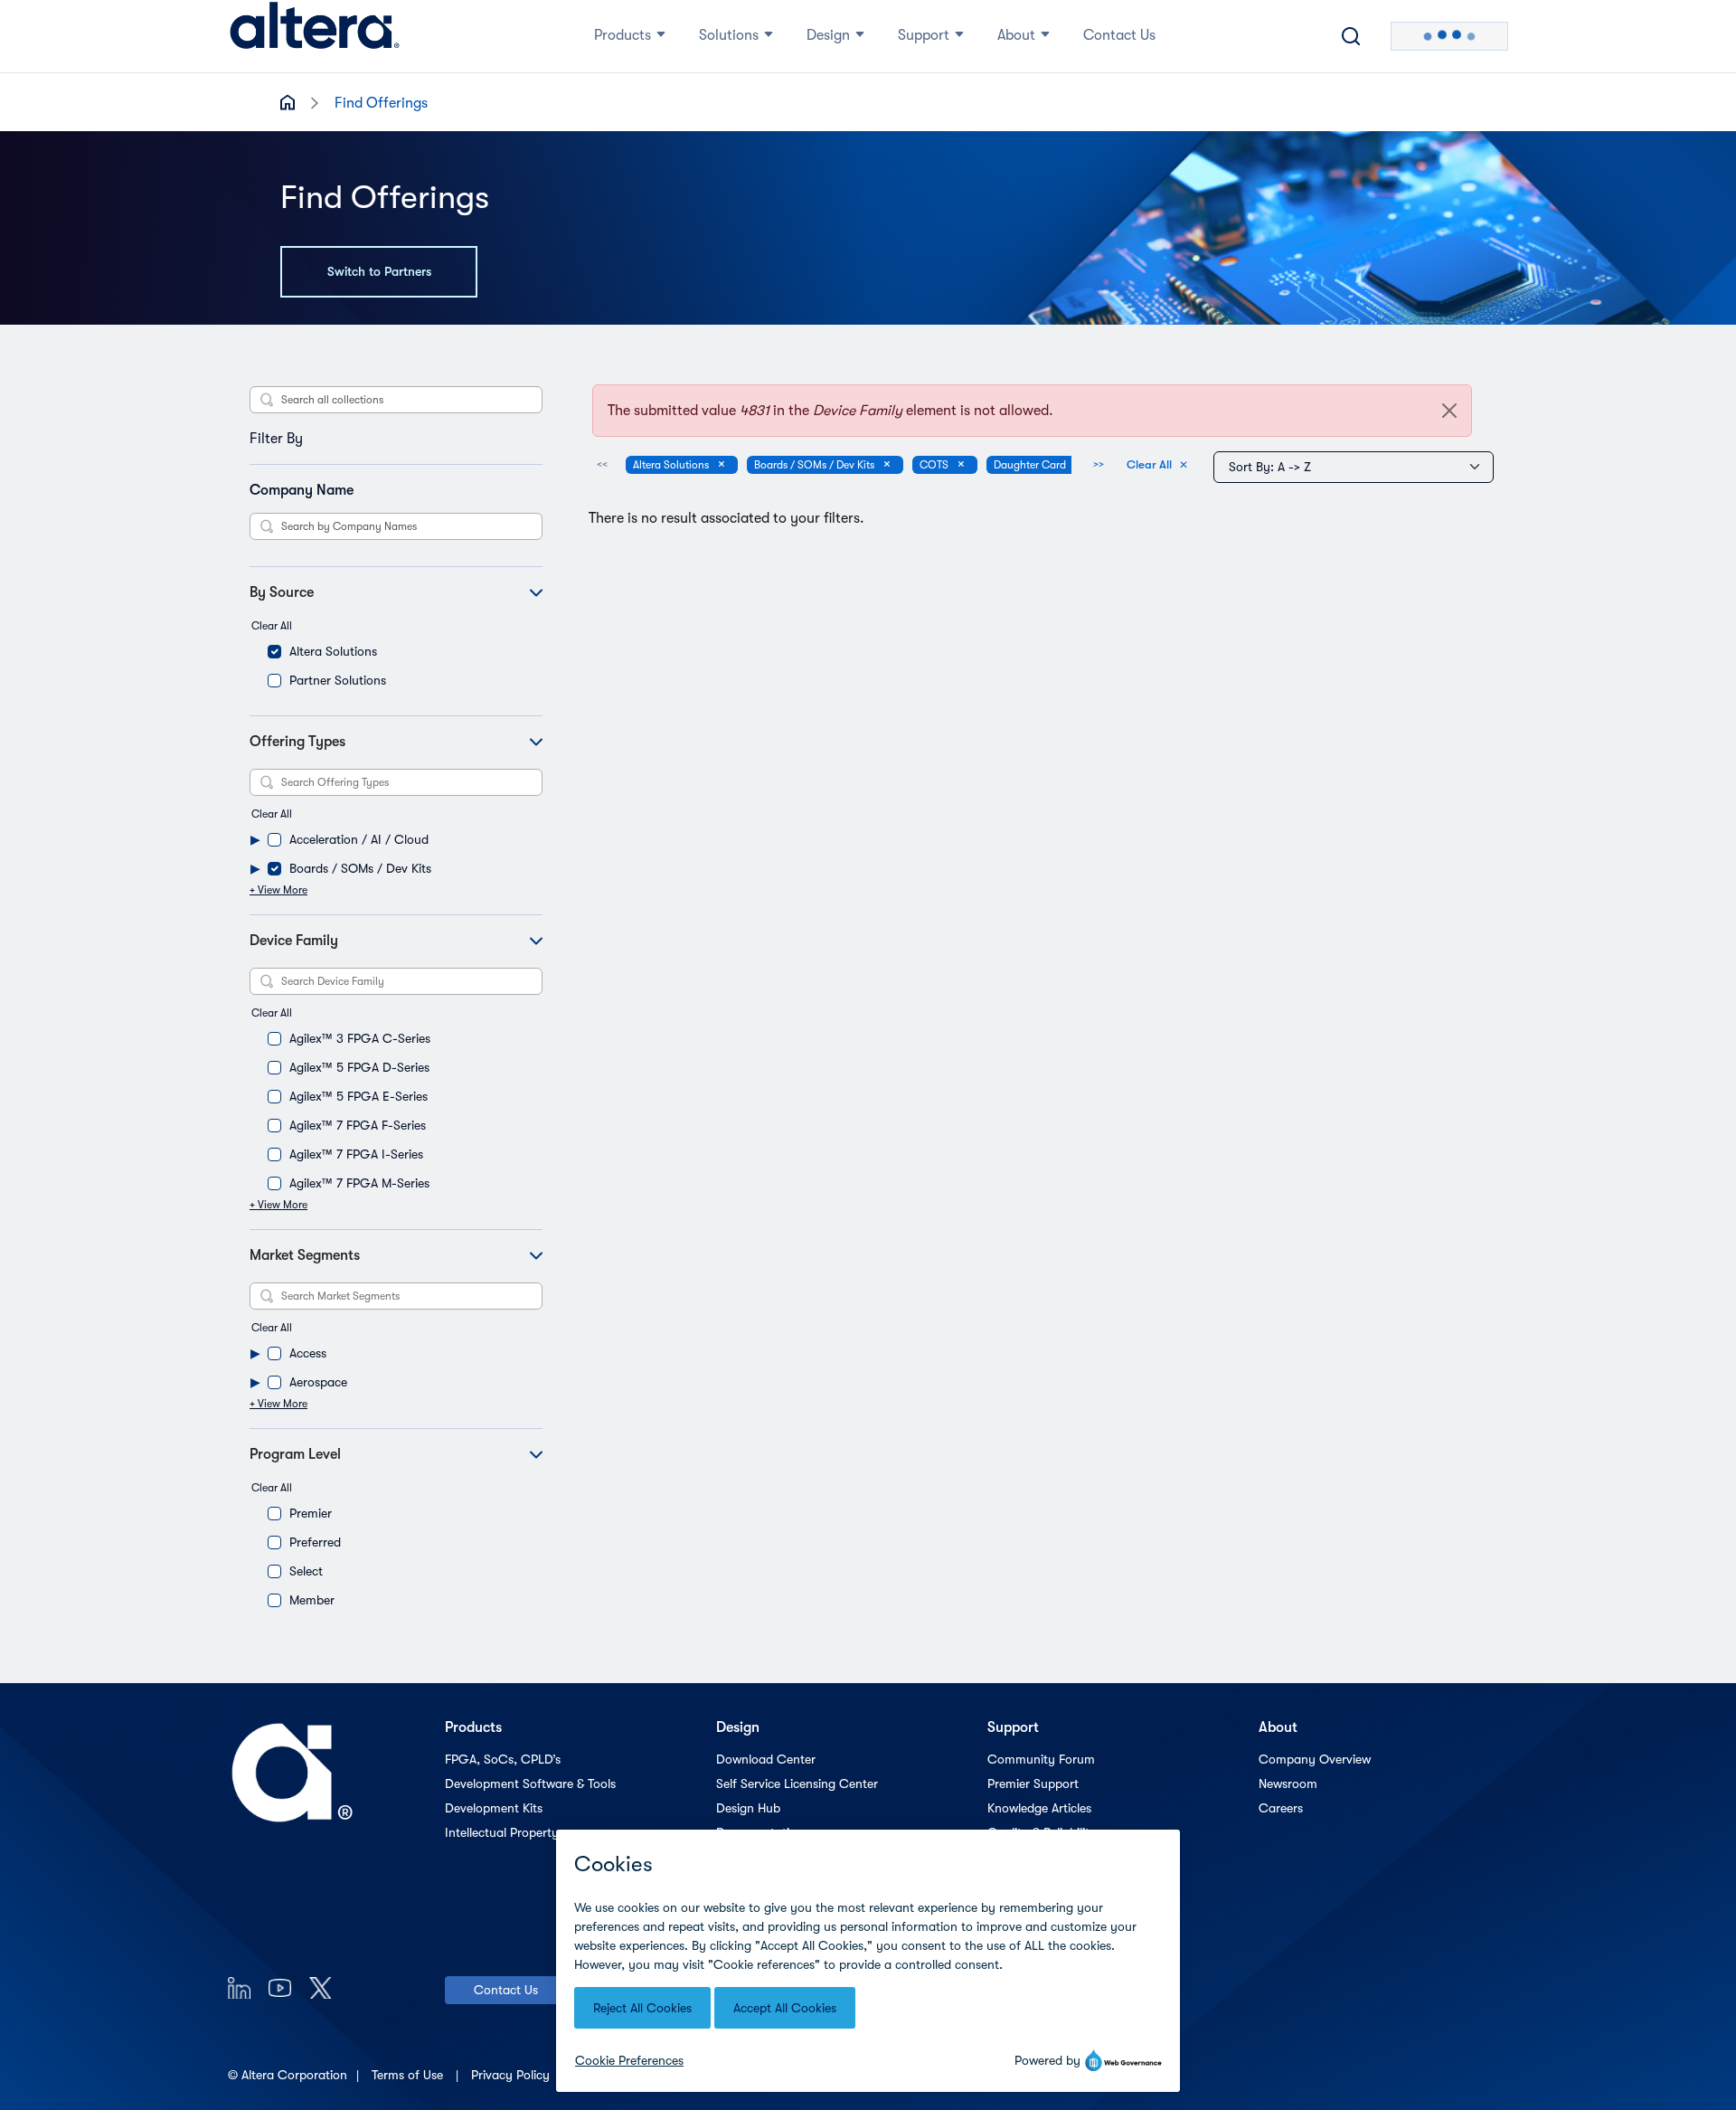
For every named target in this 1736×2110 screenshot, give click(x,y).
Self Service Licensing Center (797, 1784)
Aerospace (318, 1382)
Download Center (766, 1759)
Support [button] (924, 35)
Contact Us (506, 1990)
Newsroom (1288, 1784)
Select (306, 1571)
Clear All (272, 626)
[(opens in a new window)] (239, 1987)
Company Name (302, 490)
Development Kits (494, 1808)
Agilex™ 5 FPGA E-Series (359, 1096)
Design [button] (828, 35)
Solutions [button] (729, 35)
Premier (311, 1513)
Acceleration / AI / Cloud (359, 839)
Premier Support (1033, 1784)
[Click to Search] (1351, 36)
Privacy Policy (512, 2075)
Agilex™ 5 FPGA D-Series (359, 1067)
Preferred (315, 1542)
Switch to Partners (379, 271)
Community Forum (1041, 1759)
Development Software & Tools (530, 1784)
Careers (1281, 1808)
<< (602, 464)
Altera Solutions (333, 651)
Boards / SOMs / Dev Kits (360, 868)
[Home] (315, 36)
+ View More (278, 890)
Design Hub (748, 1808)
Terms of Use (409, 2075)
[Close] (1449, 411)
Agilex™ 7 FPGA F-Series (358, 1125)
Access (308, 1353)
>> (1099, 464)
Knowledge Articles (1039, 1808)
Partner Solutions (338, 680)
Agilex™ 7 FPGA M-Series (359, 1183)
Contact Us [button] (1119, 35)
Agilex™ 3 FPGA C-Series (360, 1038)
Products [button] (623, 35)
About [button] (1016, 35)
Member (312, 1600)
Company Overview (1315, 1759)
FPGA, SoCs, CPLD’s (503, 1759)
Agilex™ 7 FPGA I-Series (356, 1154)
